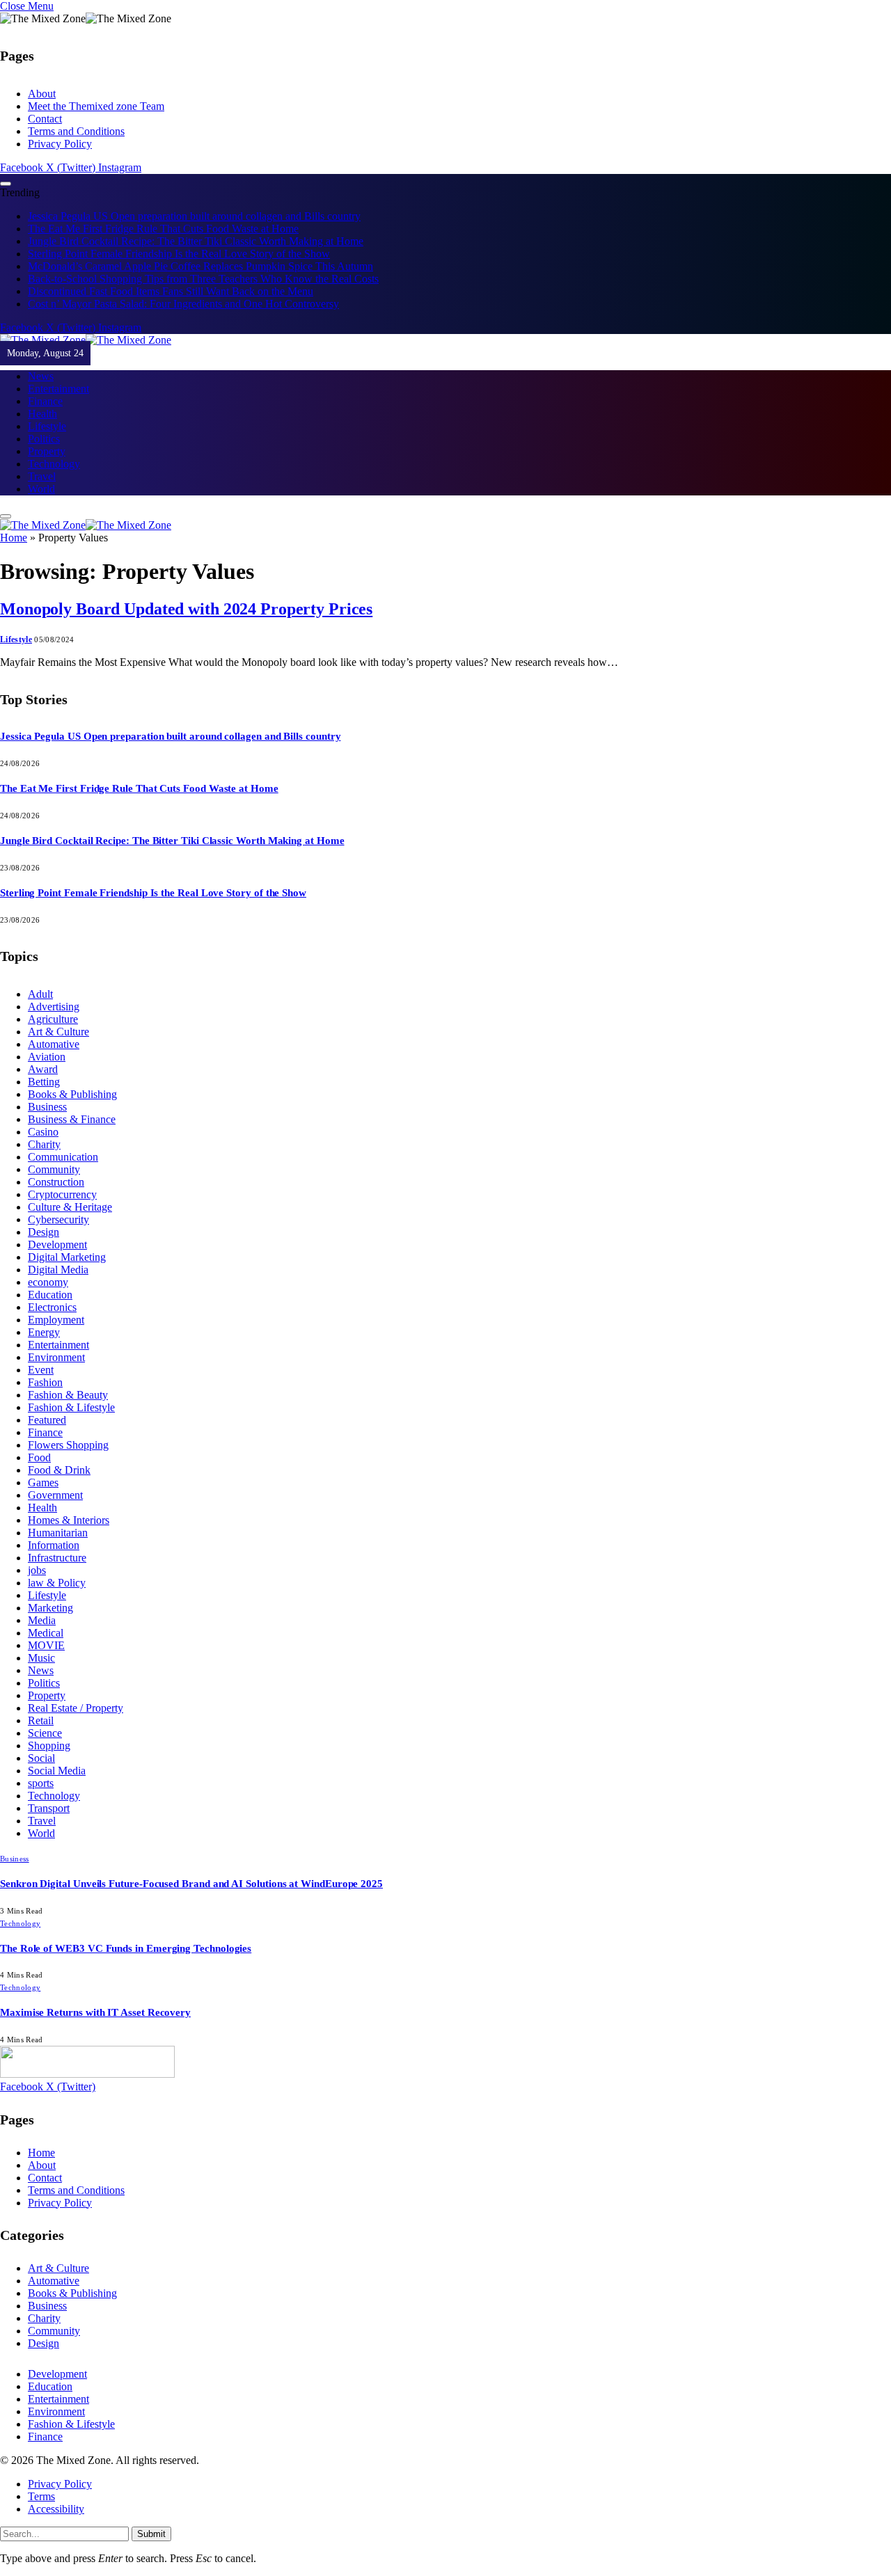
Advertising (54, 1007)
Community (54, 1169)
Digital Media (58, 1270)
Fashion (45, 1382)
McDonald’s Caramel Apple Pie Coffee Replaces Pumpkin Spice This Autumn (200, 266)
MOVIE (46, 1645)
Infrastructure (57, 1558)
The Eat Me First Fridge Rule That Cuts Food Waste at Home (163, 229)
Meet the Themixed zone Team (96, 106)
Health (42, 414)
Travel (42, 476)
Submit (151, 2534)
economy (48, 1282)
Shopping (49, 1746)
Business (47, 1107)
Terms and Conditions (76, 131)
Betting (44, 1082)
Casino (43, 1132)
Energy (44, 1332)
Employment (56, 1320)
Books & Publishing (72, 1094)
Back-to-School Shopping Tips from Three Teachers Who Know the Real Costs (203, 279)
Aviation (47, 1057)
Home (14, 538)
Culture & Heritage (70, 1207)
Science (45, 1733)
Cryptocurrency (62, 1194)
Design (44, 1232)
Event (41, 1370)
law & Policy (57, 1583)
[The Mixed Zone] (86, 340)
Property (47, 451)
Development (57, 1245)
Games (43, 1482)
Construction (56, 1182)
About (42, 94)
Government (55, 1495)
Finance (45, 401)
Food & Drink (59, 1470)
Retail (41, 1720)
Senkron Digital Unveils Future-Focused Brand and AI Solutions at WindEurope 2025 (191, 1884)
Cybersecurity (58, 1219)
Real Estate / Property (76, 1708)
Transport (49, 1808)
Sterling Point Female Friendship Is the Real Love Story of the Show (179, 254)
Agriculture (53, 1019)
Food (39, 1457)
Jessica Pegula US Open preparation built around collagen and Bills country (194, 216)
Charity (44, 1144)
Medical (46, 1633)
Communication (63, 1157)
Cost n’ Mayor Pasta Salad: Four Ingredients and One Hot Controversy (183, 304)
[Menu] (6, 184)
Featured (47, 1420)
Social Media (57, 1771)
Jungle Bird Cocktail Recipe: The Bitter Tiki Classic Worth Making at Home (196, 241)
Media (42, 1620)
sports (41, 1783)
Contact (45, 119)
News (41, 376)
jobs (37, 1570)
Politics (44, 439)
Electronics (52, 1307)
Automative (54, 1044)
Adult (40, 994)
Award (43, 1069)
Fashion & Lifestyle (71, 1407)
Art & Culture (58, 1032)
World (41, 489)
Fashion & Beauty (68, 1395)
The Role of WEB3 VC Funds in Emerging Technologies (126, 1948)
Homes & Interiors (69, 1520)
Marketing (50, 1608)
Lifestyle (47, 426)
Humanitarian (58, 1533)
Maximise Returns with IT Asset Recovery (95, 2012)
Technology (54, 464)
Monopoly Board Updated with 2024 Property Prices (186, 609)
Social (41, 1758)
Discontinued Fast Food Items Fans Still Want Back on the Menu (171, 291)
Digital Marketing (67, 1257)
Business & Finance (72, 1119)
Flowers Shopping (68, 1445)
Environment (56, 1357)
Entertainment (58, 389)
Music (41, 1658)
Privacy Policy (60, 144)
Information (54, 1545)
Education (50, 1295)
